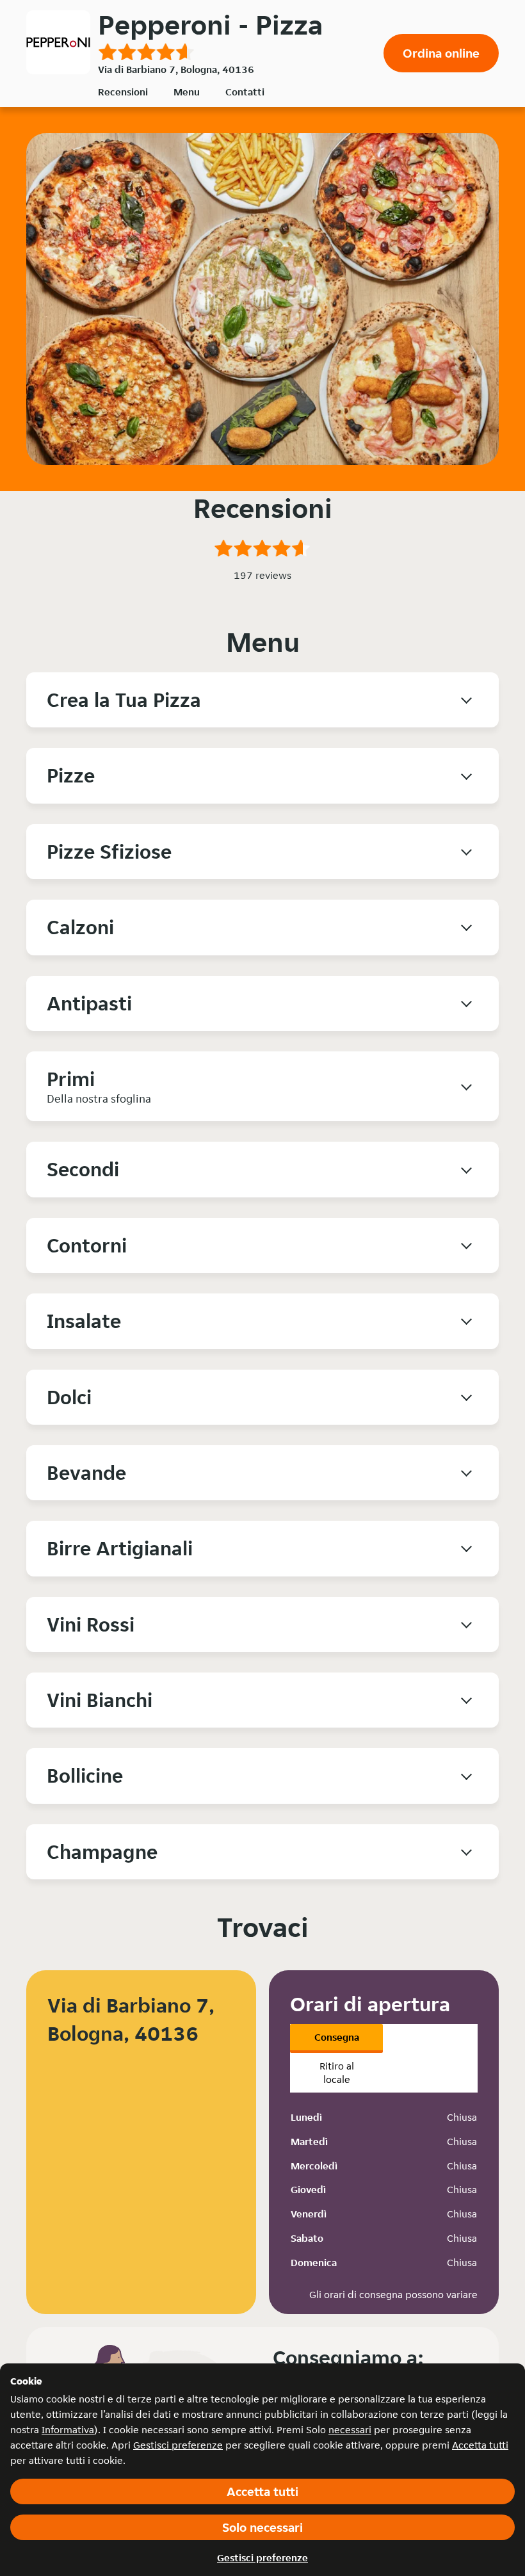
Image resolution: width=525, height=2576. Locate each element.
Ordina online (441, 53)
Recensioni (123, 92)
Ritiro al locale (337, 2073)
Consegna (337, 2037)
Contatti (245, 92)
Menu (187, 92)
